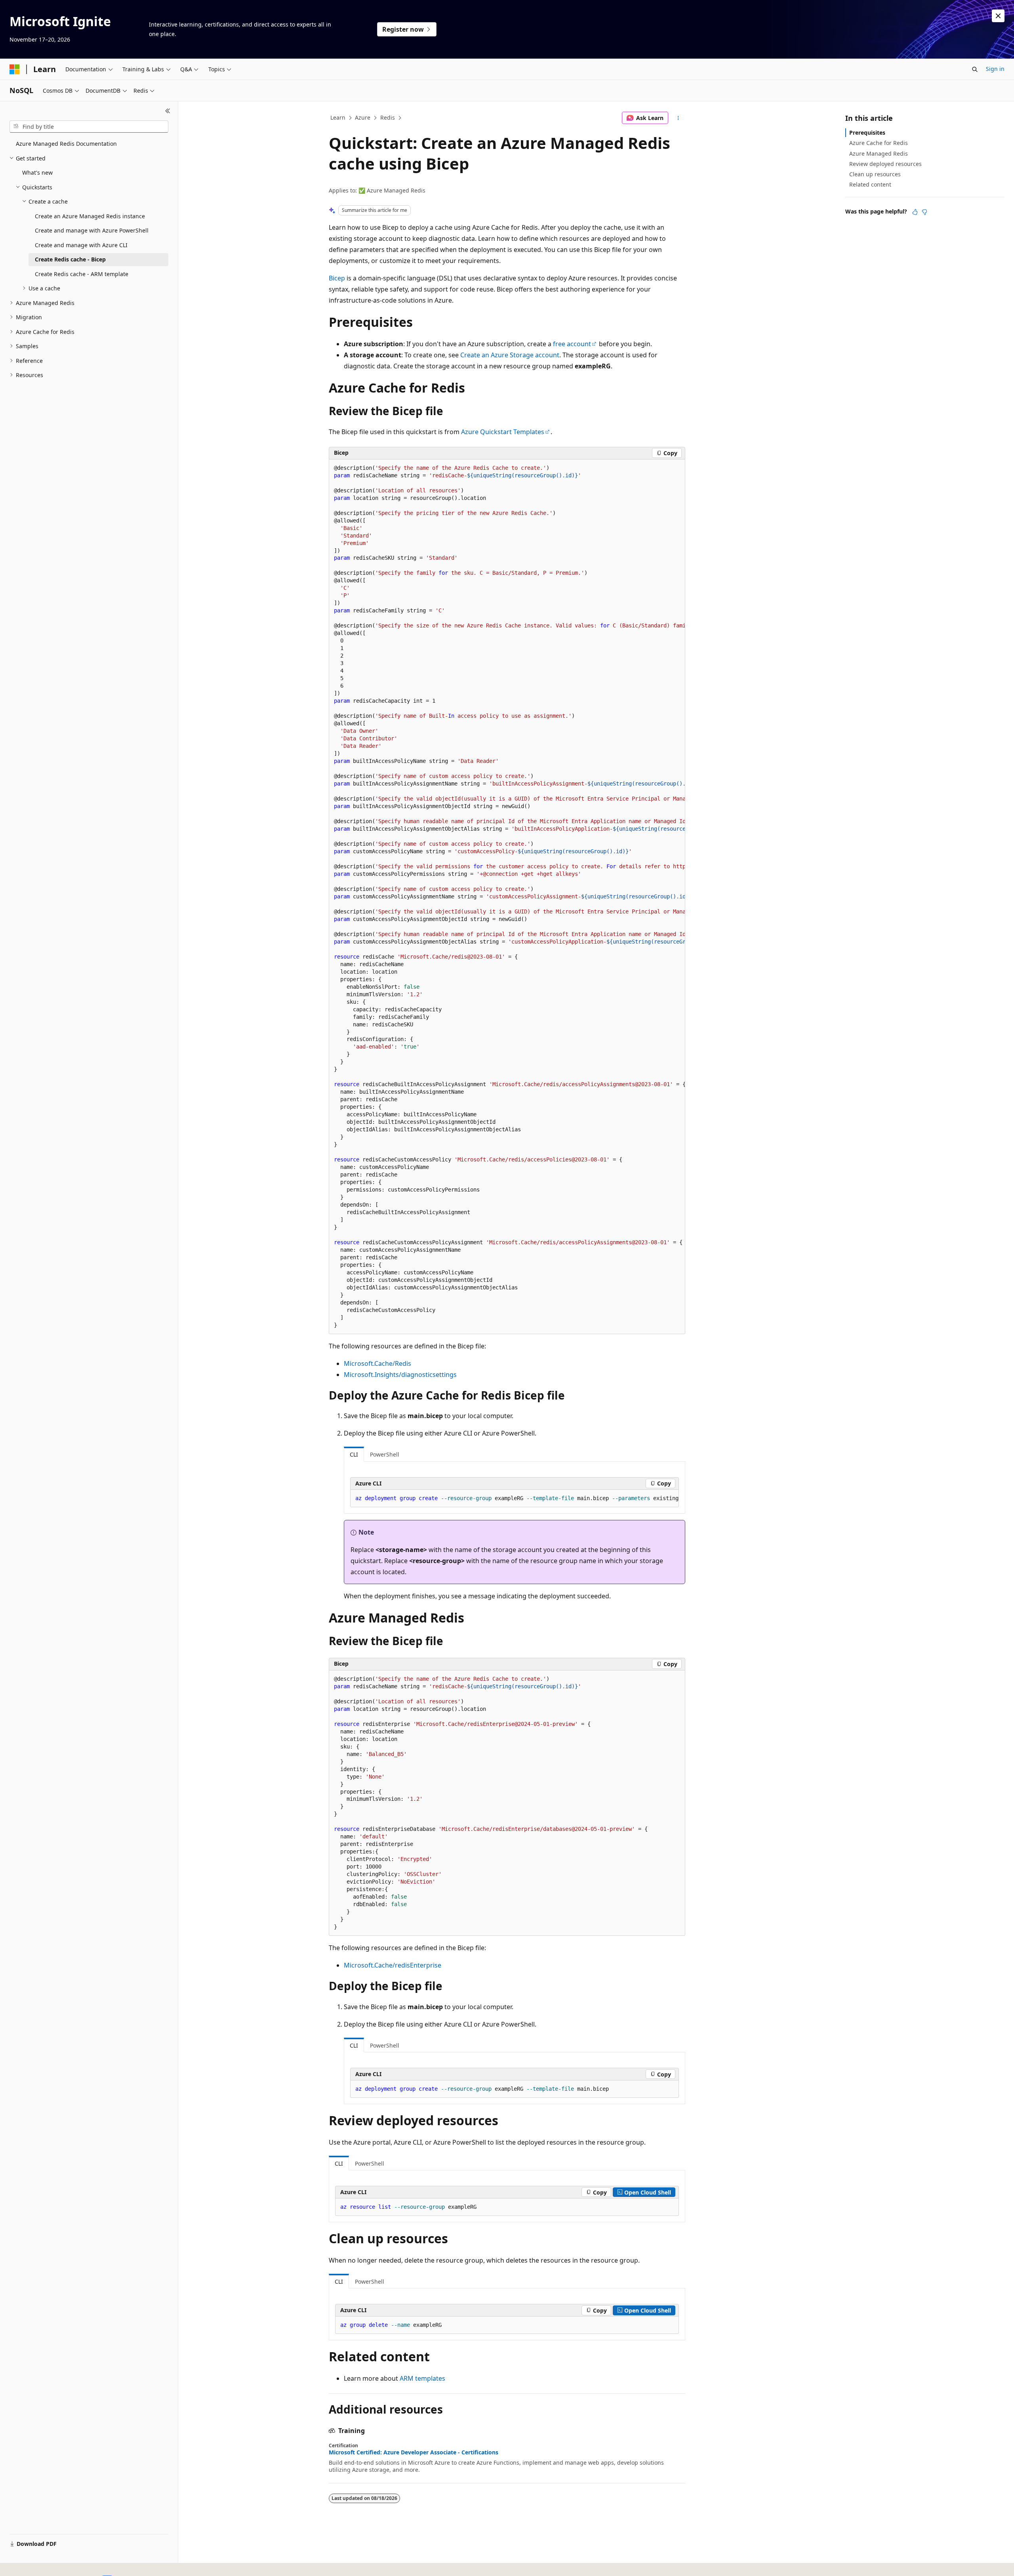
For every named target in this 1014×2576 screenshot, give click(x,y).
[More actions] (678, 118)
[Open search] (975, 69)
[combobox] (89, 127)
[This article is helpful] (915, 212)
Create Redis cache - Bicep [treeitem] (70, 259)
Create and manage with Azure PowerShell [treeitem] (92, 230)
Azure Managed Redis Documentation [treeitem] (66, 144)
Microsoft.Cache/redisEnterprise (393, 1965)
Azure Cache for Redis (879, 143)
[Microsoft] (15, 69)
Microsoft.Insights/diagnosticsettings (400, 1375)
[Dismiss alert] (998, 16)
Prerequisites (867, 133)
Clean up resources (875, 174)
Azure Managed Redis (879, 153)
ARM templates (422, 2378)
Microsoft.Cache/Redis (377, 1363)
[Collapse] (168, 111)
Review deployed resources (885, 164)
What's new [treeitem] (37, 173)
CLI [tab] (354, 1454)
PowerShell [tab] (385, 1454)
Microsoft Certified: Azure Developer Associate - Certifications (414, 2452)
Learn (338, 117)
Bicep (337, 278)
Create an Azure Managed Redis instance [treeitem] (90, 216)
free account (572, 344)
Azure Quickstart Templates (503, 432)
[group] (507, 897)
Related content (870, 184)
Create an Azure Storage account (510, 355)
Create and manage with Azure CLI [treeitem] (81, 245)
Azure (363, 117)
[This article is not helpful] (924, 212)
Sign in (995, 69)
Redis (388, 117)
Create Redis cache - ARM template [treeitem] (82, 274)
